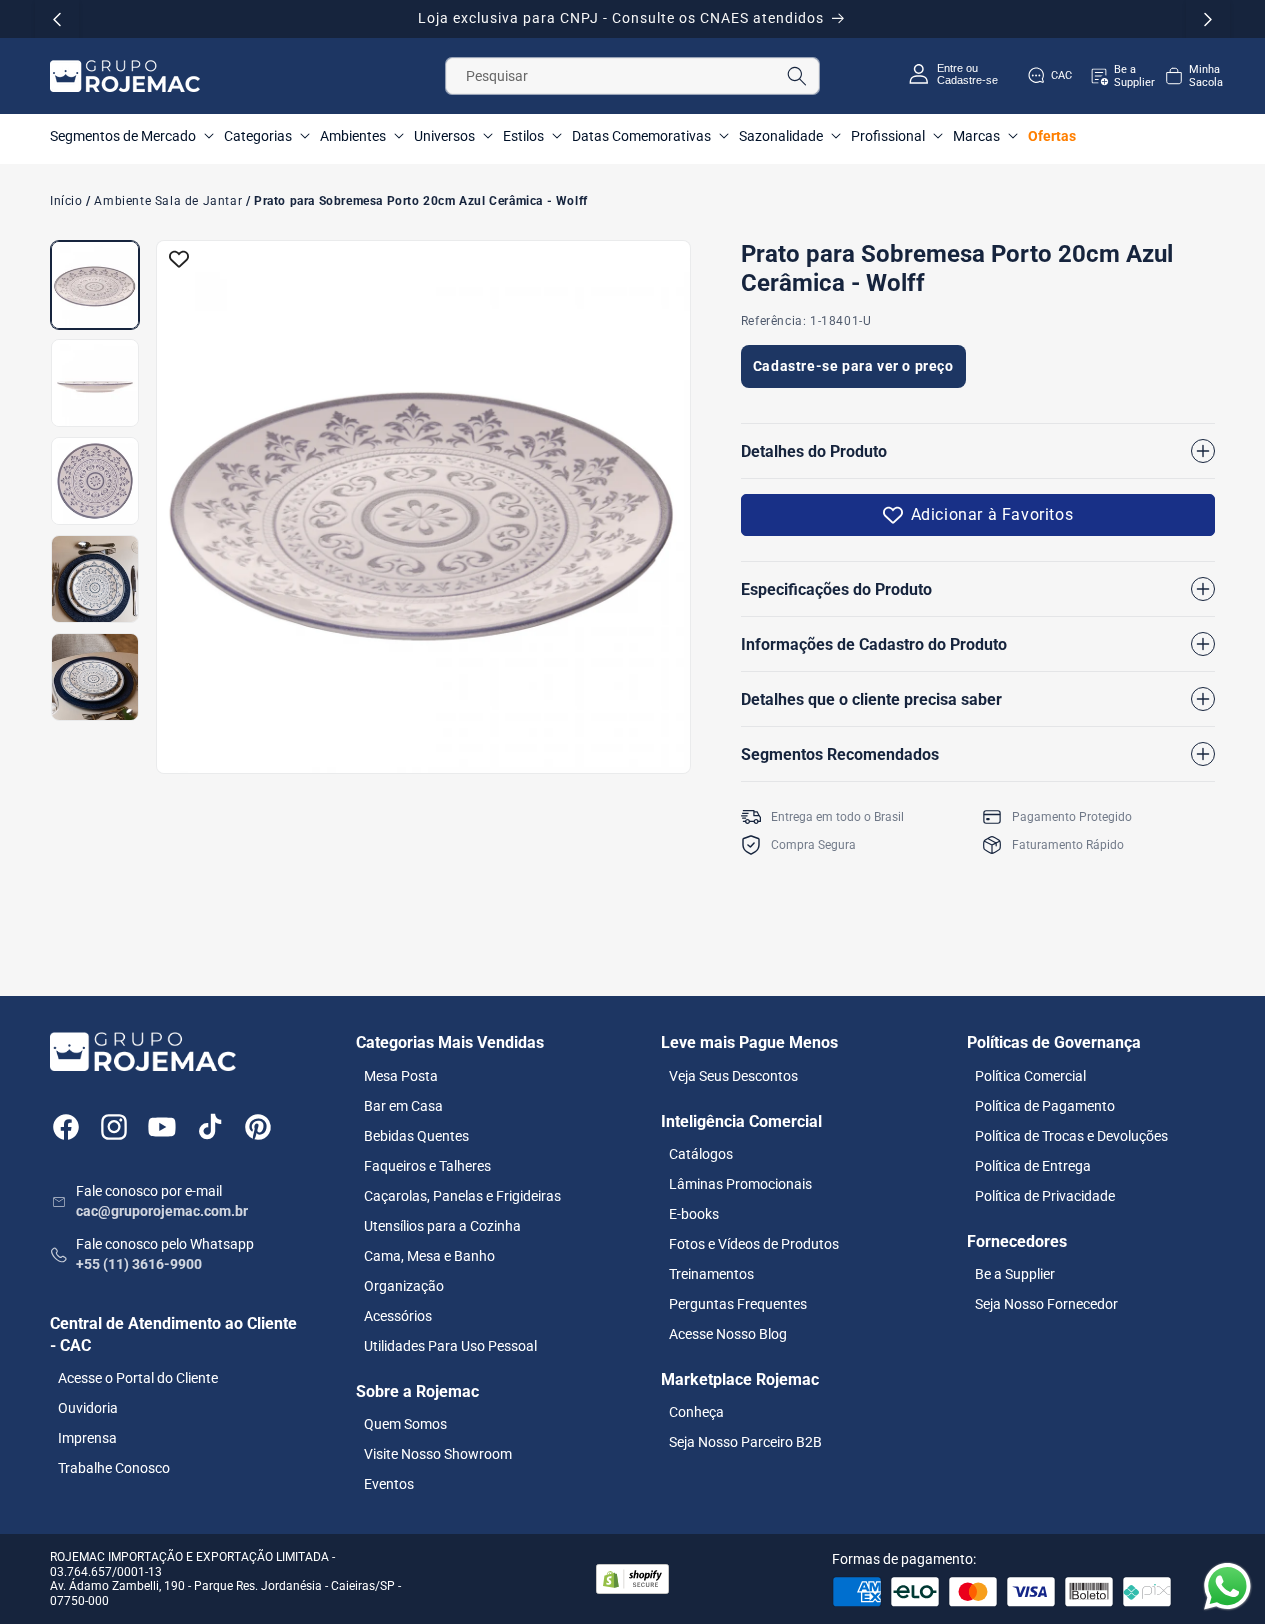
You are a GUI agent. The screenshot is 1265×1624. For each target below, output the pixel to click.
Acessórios (398, 1315)
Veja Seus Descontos (733, 1075)
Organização (404, 1285)
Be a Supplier (1015, 1273)
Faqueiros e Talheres (427, 1165)
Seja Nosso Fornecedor (1046, 1303)
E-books (694, 1213)
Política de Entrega (1033, 1165)
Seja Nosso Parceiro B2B (745, 1442)
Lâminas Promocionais (740, 1183)
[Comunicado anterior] (57, 19)
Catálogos (701, 1153)
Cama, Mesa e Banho (429, 1255)
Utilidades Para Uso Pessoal (450, 1345)
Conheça (696, 1412)
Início (66, 202)
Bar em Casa (403, 1105)
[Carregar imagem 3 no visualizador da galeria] (95, 481)
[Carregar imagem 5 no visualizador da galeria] (95, 677)
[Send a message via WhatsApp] (1227, 1586)
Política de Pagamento (1045, 1105)
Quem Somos (405, 1423)
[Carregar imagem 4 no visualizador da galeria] (95, 579)
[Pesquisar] (797, 76)
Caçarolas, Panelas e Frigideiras (462, 1195)
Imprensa (87, 1438)
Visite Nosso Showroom (438, 1453)
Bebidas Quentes (416, 1135)
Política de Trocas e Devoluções (1071, 1135)
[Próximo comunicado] (1208, 19)
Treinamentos (711, 1273)
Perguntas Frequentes (738, 1303)
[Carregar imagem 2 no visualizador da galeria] (95, 383)
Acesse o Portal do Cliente (138, 1378)
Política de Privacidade (1045, 1195)
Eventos (389, 1483)
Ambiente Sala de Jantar (168, 202)
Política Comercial (1030, 1075)
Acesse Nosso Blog (728, 1333)
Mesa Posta (401, 1075)
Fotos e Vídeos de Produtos (754, 1243)
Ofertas (1052, 136)
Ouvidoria (88, 1408)
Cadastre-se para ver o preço (853, 365)
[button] (1193, 76)
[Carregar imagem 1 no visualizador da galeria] (95, 285)
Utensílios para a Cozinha (442, 1225)
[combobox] (632, 76)
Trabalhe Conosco (114, 1468)
